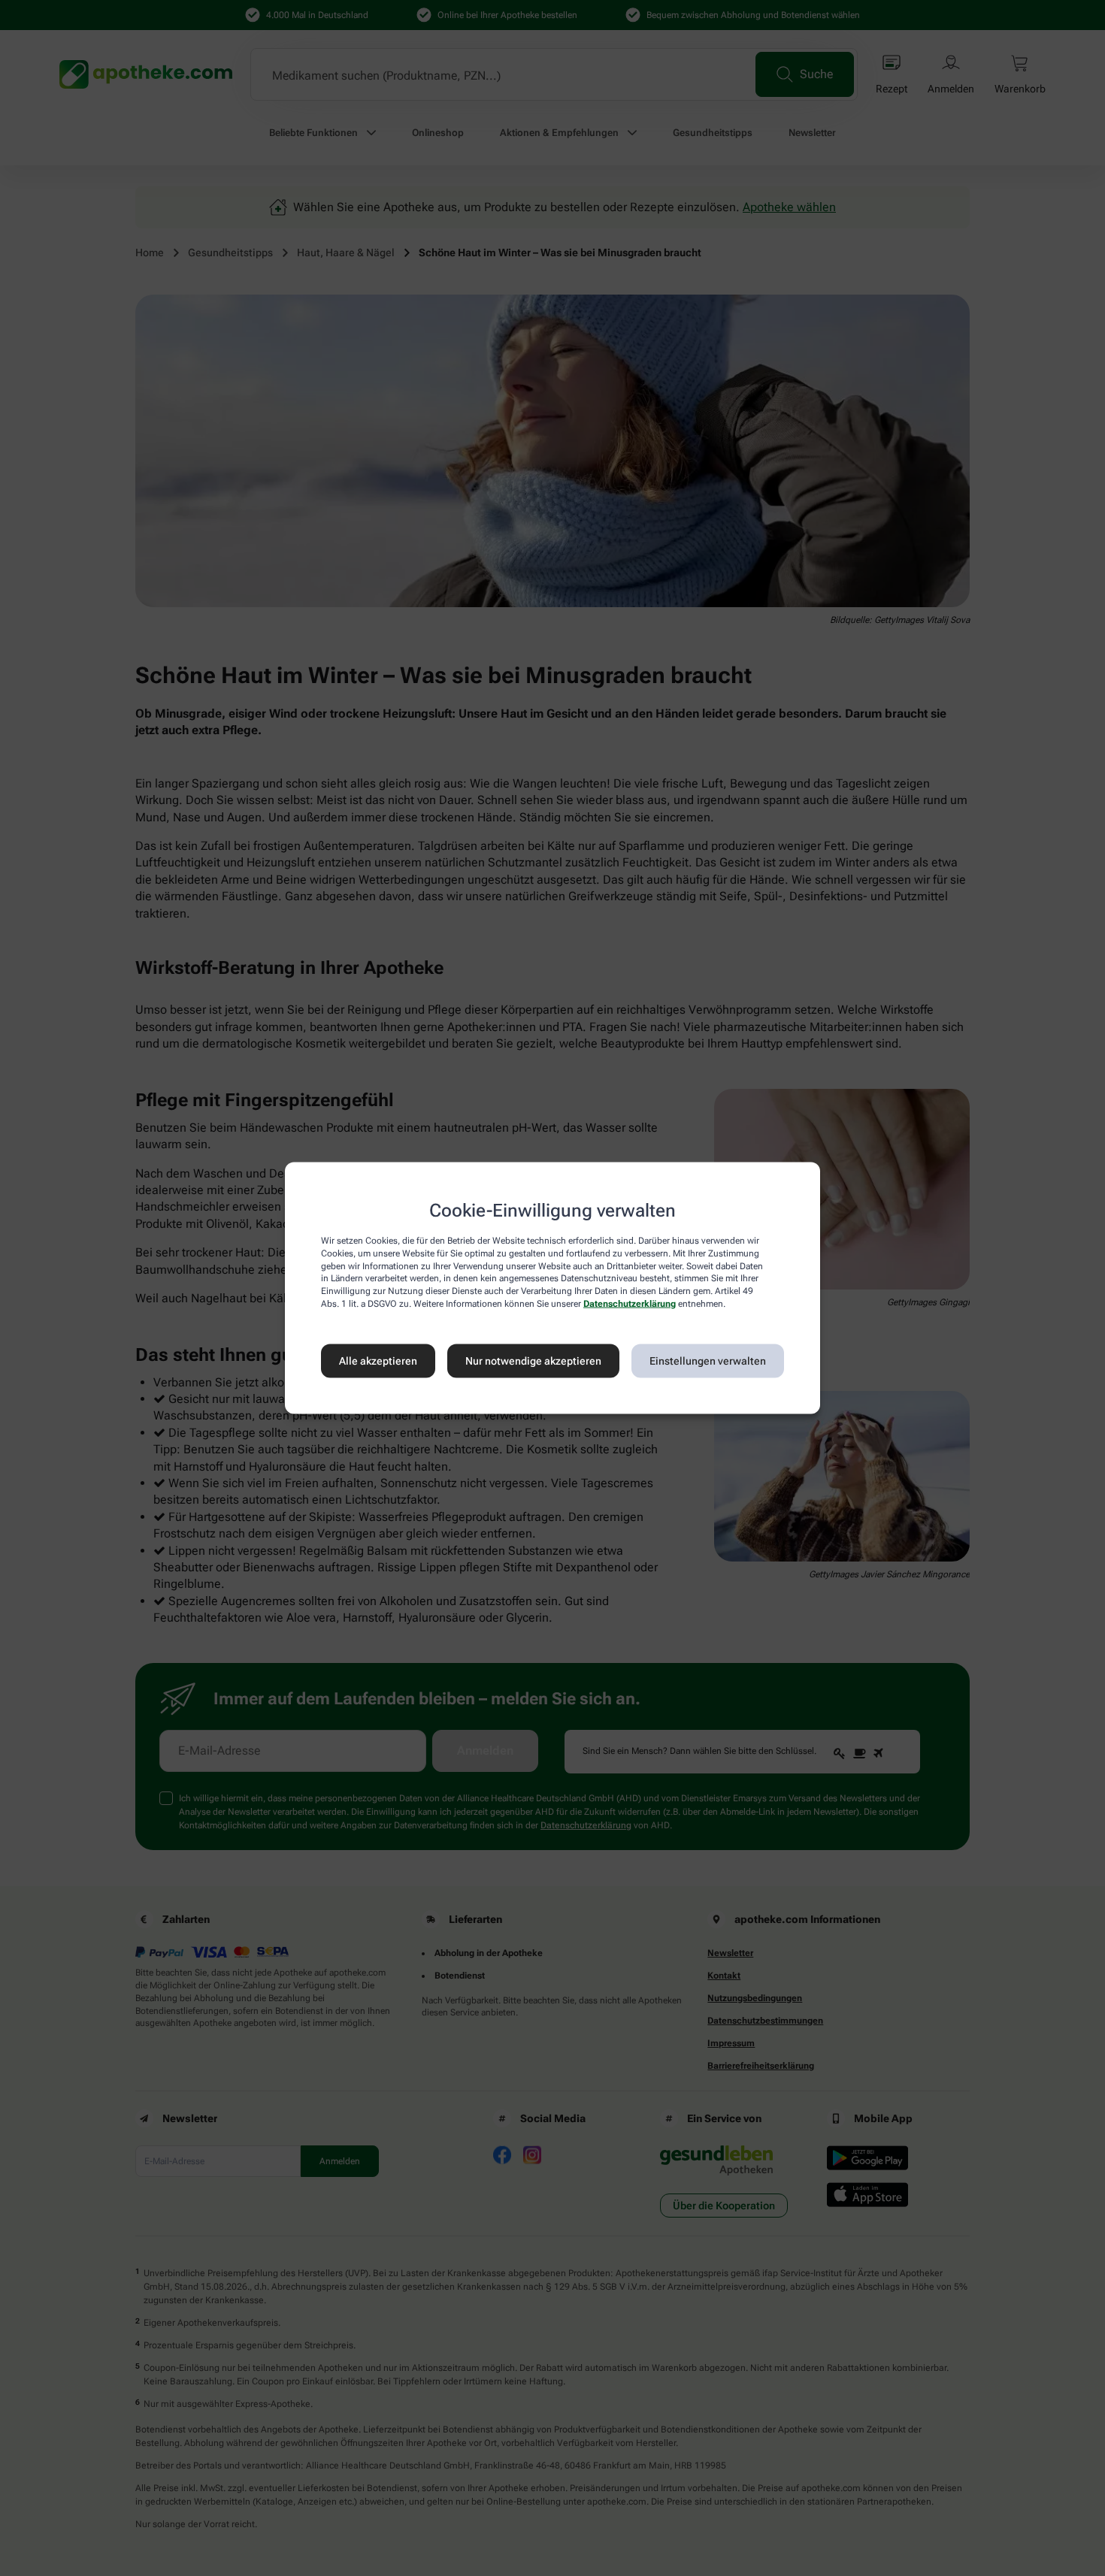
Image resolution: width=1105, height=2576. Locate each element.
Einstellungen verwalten (708, 1361)
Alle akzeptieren (378, 1361)
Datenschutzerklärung (630, 1304)
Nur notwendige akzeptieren (533, 1361)
